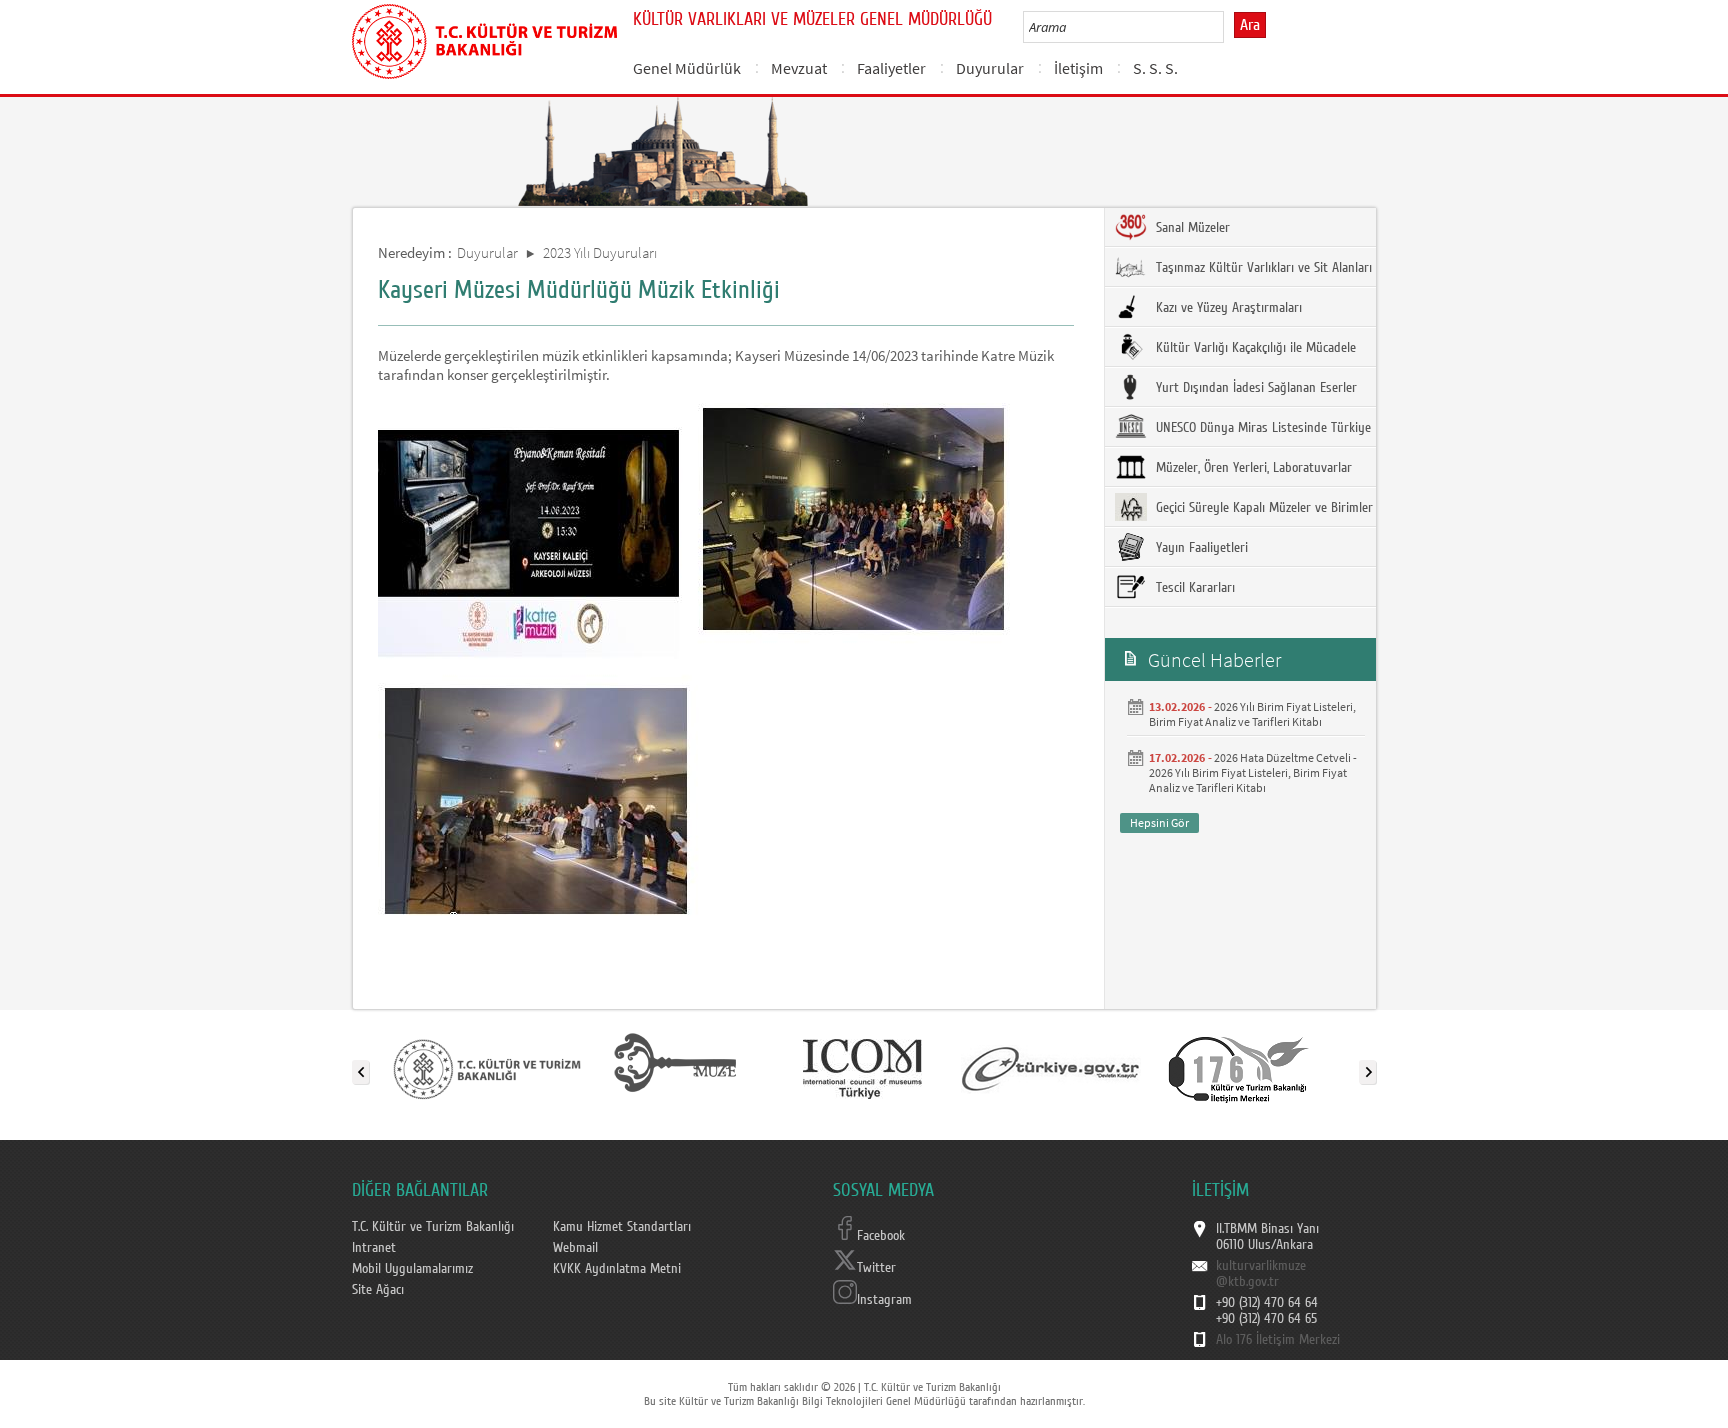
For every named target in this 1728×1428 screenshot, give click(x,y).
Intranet (374, 1248)
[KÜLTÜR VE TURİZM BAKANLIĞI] (487, 1068)
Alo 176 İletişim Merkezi (1278, 1340)
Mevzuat (799, 68)
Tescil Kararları (1193, 588)
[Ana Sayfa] (484, 38)
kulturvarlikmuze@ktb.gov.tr (1261, 1274)
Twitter (876, 1268)
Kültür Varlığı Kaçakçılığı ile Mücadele (1254, 348)
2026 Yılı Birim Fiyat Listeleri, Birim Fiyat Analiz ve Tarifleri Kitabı (1252, 714)
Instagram (884, 1300)
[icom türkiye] (862, 1068)
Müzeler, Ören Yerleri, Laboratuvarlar (1252, 468)
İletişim (1078, 68)
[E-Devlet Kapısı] (1051, 1068)
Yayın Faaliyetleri (1200, 548)
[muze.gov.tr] (675, 1068)
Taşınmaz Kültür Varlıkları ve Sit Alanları (1262, 268)
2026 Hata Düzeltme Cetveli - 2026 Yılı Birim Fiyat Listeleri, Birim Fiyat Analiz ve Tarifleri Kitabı (1253, 772)
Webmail (575, 1248)
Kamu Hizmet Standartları (622, 1227)
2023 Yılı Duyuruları (600, 252)
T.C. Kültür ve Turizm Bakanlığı (433, 1227)
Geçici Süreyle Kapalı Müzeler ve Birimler (1262, 508)
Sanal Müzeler (1191, 228)
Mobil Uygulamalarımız (412, 1269)
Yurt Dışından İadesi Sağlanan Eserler (1254, 388)
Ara (1250, 25)
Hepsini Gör (1159, 822)
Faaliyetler (891, 68)
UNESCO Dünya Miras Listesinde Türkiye (1261, 428)
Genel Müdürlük (687, 68)
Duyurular (990, 68)
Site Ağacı (378, 1290)
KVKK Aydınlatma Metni (617, 1269)
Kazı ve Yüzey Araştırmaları (1227, 308)
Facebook (881, 1236)
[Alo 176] (1239, 1068)
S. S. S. (1155, 68)
